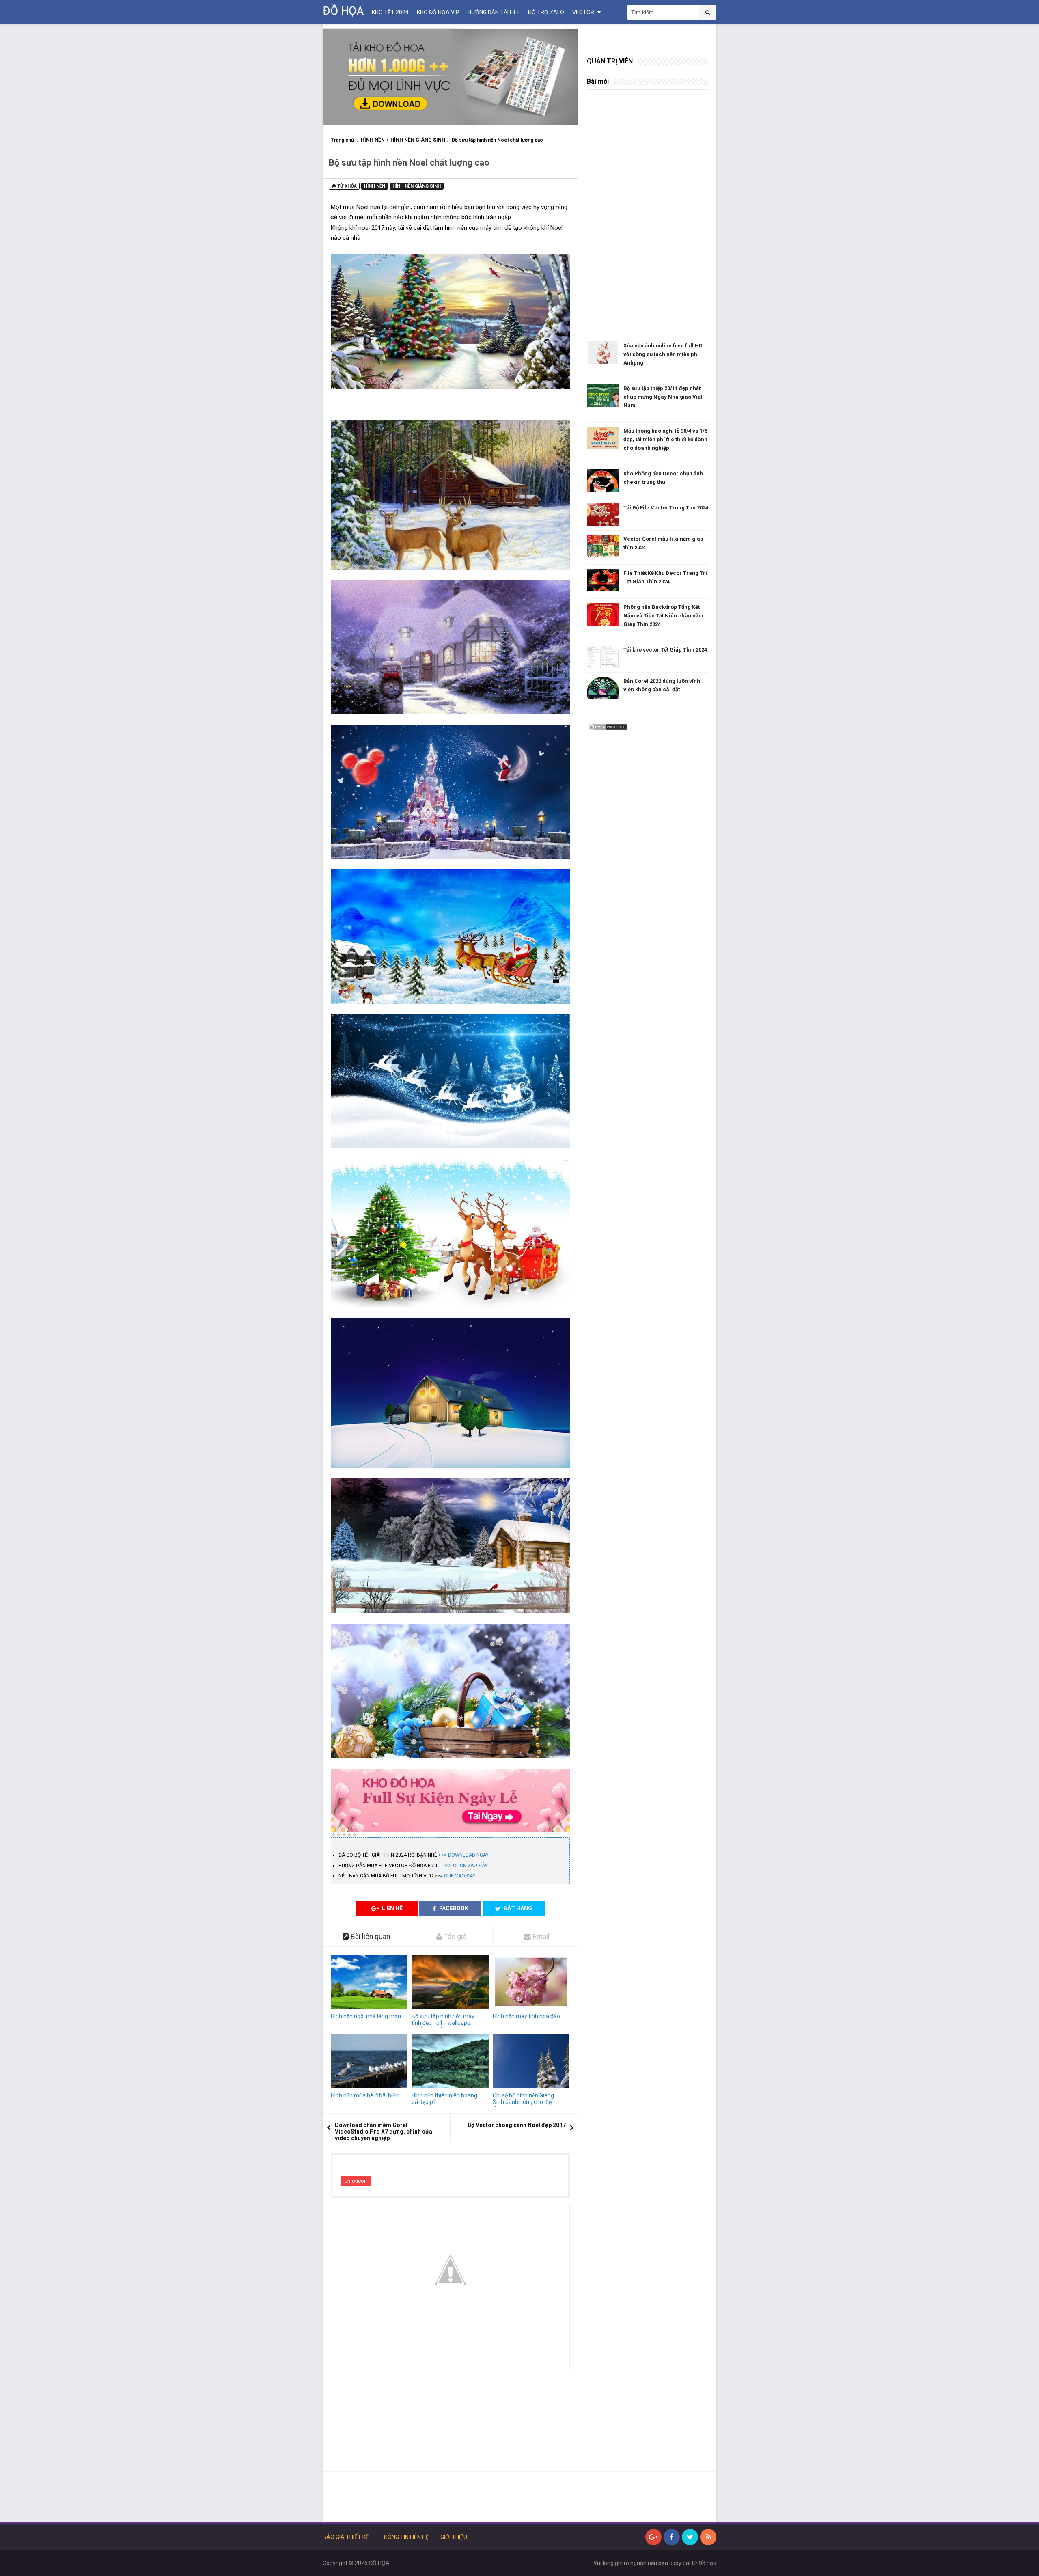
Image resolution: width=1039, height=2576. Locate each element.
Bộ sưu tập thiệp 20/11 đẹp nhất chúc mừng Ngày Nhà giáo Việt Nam (663, 397)
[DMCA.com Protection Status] (607, 727)
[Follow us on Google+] (653, 2537)
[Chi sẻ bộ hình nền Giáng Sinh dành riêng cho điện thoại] (531, 2061)
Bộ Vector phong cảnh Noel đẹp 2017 (517, 2125)
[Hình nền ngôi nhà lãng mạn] (369, 1982)
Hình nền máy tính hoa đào (526, 2016)
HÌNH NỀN (373, 140)
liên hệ (392, 1908)
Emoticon (356, 2181)
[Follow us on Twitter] (690, 2537)
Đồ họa (707, 2563)
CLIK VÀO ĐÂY (460, 1876)
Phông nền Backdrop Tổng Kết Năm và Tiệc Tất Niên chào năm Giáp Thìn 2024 (663, 616)
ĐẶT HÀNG (517, 1908)
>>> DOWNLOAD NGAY (463, 1855)
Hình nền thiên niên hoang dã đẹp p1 (444, 2099)
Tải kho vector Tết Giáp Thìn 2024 (665, 650)
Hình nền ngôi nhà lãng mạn (366, 2016)
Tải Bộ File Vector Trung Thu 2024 (666, 508)
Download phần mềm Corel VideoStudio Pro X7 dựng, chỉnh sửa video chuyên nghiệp (384, 2132)
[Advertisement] (450, 2425)
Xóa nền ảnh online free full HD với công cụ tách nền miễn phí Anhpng (663, 354)
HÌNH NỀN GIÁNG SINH (418, 140)
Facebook (453, 1908)
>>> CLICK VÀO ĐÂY (465, 1866)
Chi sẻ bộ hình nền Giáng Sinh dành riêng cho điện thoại (524, 2102)
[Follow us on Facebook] (672, 2537)
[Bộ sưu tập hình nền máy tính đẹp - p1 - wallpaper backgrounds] (450, 1982)
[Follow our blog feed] (708, 2537)
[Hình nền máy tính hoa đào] (531, 1982)
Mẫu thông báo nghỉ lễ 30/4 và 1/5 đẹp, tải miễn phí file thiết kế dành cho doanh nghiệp (665, 439)
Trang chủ (342, 140)
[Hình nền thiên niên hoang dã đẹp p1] (450, 2061)
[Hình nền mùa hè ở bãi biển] (369, 2061)
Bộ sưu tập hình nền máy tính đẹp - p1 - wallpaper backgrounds (443, 2023)
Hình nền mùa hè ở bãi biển (365, 2095)
